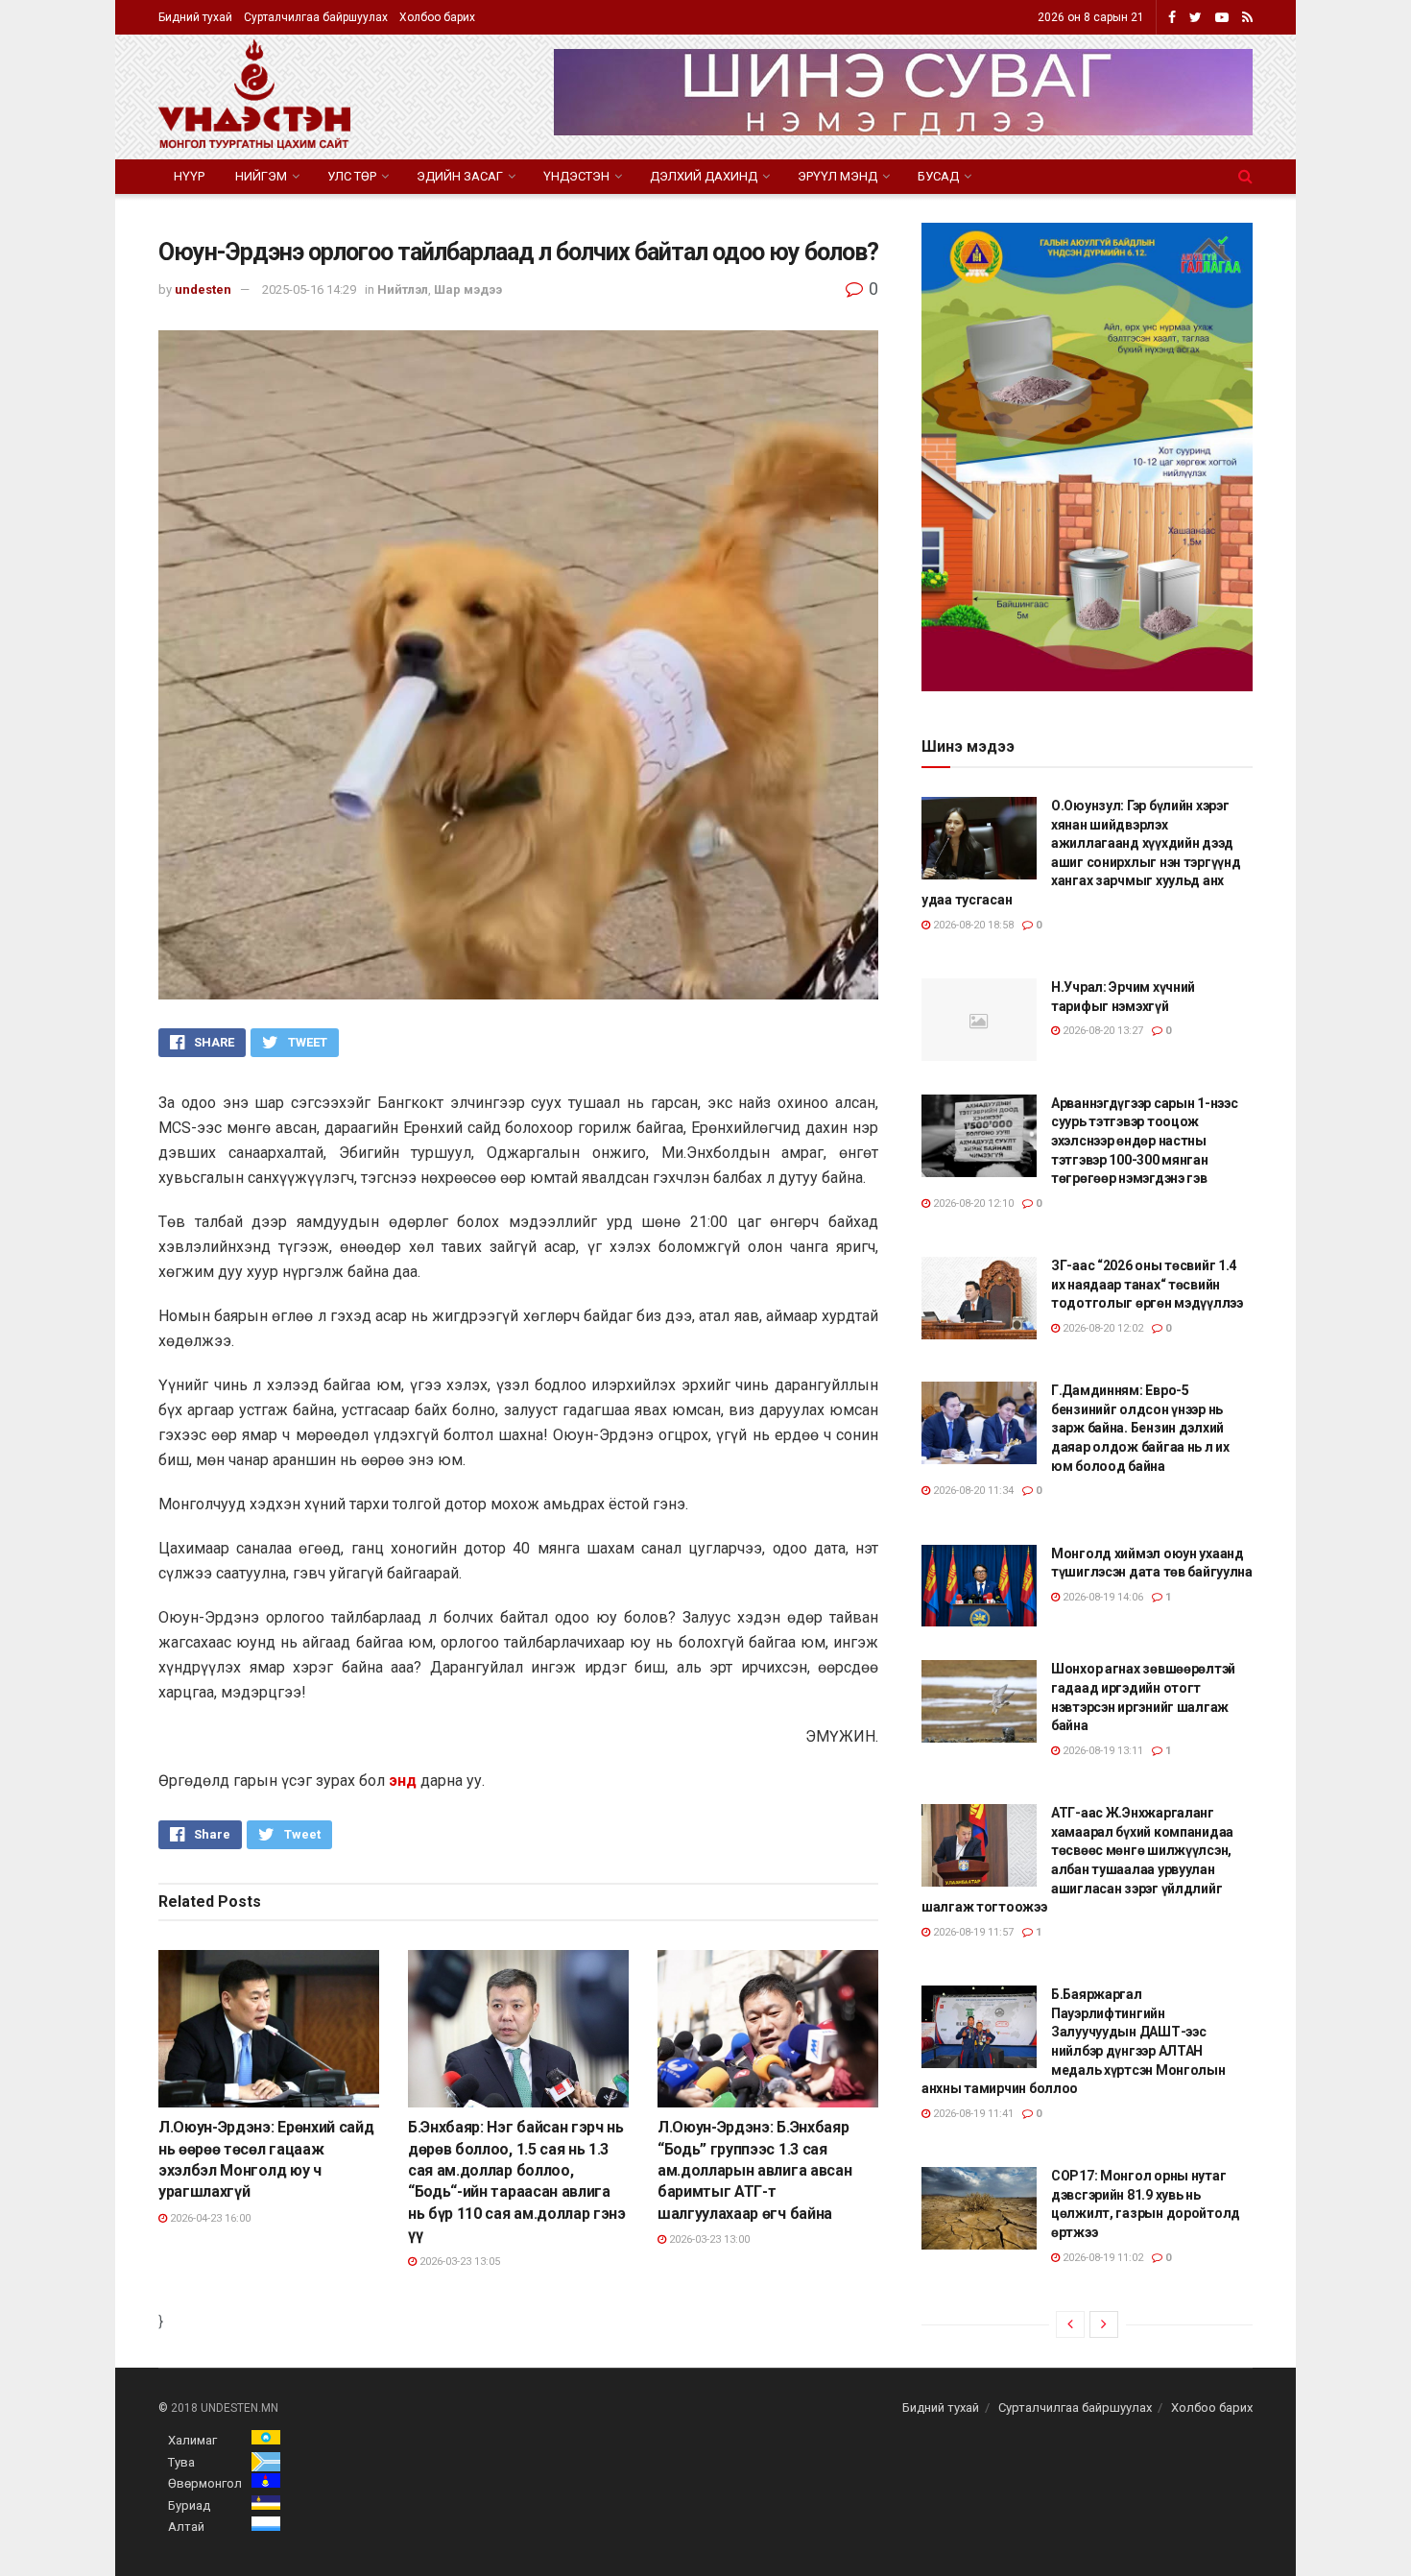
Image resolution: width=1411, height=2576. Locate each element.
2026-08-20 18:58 (972, 925)
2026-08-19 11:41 (972, 2114)
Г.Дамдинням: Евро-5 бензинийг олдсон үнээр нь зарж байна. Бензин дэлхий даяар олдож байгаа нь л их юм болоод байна (1140, 1428)
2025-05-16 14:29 (309, 289)
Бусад (938, 176)
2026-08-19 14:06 (1101, 1597)
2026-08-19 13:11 (1101, 1751)
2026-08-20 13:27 (1101, 1031)
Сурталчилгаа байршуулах (316, 17)
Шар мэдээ (468, 289)
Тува (181, 2462)
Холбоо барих (437, 17)
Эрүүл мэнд (837, 176)
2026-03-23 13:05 (458, 2262)
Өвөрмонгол (205, 2483)
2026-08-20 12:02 (1101, 1328)
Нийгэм (261, 176)
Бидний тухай (195, 17)
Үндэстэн (576, 176)
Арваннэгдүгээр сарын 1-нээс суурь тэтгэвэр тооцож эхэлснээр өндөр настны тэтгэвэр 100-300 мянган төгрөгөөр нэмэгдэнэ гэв (1144, 1141)
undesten (203, 289)
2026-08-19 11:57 (972, 1932)
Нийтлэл (403, 289)
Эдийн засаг (460, 176)
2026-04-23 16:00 (209, 2218)
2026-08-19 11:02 (1101, 2258)
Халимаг (192, 2440)
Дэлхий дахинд (704, 176)
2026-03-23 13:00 (708, 2239)
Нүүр (189, 176)
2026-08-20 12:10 (972, 1204)
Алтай (186, 2527)
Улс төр (352, 176)
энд (403, 1781)
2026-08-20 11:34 (972, 1491)
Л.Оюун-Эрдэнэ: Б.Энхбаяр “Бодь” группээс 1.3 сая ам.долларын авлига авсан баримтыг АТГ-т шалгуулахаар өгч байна (754, 2170)
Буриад (189, 2505)
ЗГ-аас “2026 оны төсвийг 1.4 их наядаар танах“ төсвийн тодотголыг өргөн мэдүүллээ (1147, 1284)
